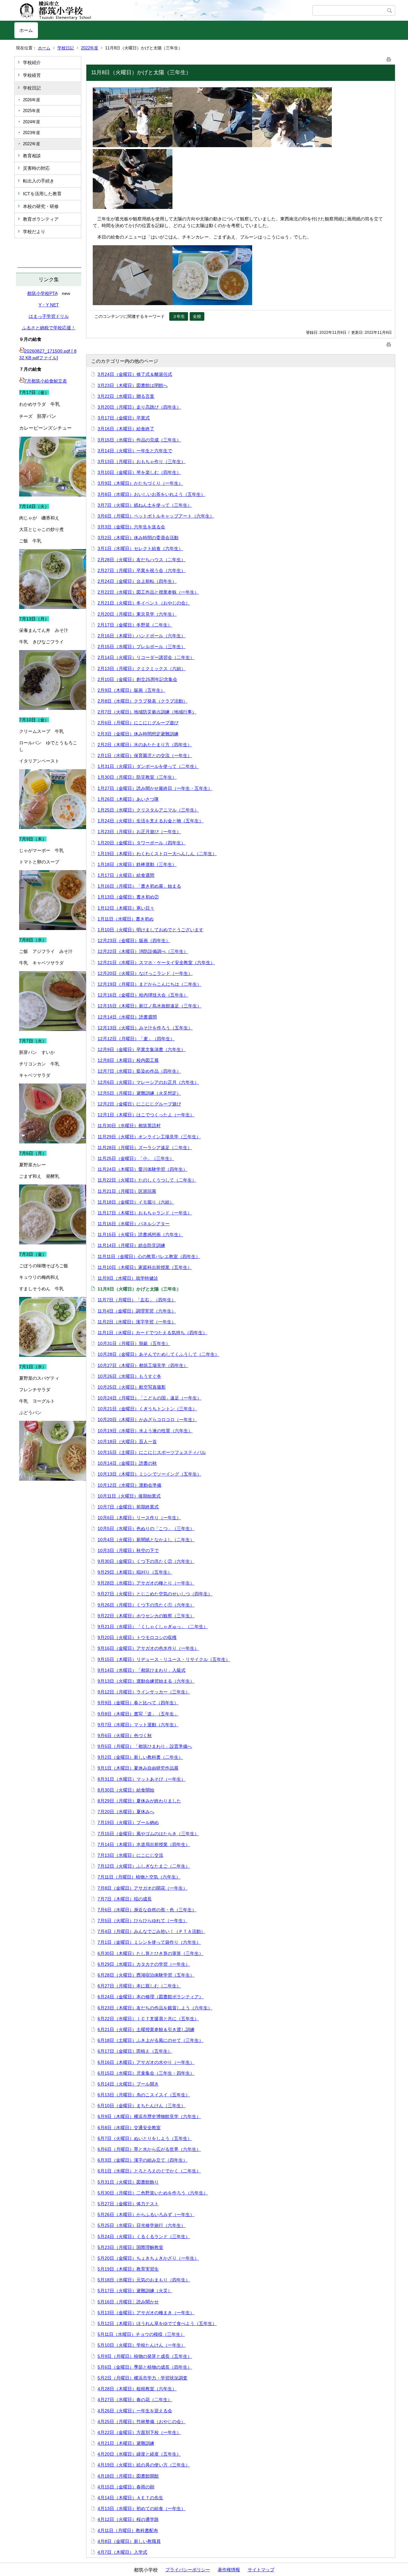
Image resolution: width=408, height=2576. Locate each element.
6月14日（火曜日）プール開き (128, 2084)
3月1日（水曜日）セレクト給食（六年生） (140, 548)
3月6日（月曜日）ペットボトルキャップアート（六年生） (156, 516)
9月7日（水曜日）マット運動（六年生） (138, 1725)
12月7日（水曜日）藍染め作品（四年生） (139, 1071)
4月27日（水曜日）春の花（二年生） (135, 2400)
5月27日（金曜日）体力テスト (128, 2204)
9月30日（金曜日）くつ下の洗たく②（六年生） (146, 1561)
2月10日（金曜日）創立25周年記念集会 (137, 679)
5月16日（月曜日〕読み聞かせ (128, 2302)
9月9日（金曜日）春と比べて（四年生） (138, 1703)
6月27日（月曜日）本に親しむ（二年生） (139, 1986)
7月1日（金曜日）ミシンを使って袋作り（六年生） (149, 1942)
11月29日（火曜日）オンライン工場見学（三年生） (149, 1137)
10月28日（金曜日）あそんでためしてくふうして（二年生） (158, 1354)
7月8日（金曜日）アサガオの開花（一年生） (142, 1888)
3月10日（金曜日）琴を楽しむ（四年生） (139, 472)
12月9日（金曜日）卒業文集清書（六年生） (142, 1049)
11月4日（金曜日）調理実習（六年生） (137, 1311)
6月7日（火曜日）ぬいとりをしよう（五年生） (145, 2138)
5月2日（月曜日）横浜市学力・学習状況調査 (142, 2378)
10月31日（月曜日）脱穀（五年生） (134, 1343)
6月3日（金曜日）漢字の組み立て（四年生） (142, 2160)
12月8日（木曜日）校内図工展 (128, 1060)
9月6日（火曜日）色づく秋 (125, 1735)
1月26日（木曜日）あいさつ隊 (128, 799)
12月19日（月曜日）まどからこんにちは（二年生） (149, 984)
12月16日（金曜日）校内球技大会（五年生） (143, 995)
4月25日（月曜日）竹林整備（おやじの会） (142, 2422)
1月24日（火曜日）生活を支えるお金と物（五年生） (150, 821)
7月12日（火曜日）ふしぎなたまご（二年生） (144, 1866)
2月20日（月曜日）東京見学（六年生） (137, 614)
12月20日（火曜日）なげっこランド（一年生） (145, 973)
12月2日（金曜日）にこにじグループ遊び (139, 1104)
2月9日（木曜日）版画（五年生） (131, 690)
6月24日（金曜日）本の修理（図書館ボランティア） (150, 1997)
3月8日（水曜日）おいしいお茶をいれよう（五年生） (151, 494)
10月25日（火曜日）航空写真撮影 (132, 1387)
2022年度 (90, 48)
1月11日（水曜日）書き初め (126, 919)
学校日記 (66, 48)
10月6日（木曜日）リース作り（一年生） (139, 1518)
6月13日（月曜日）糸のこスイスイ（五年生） (144, 2095)
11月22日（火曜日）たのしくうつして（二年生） (147, 1180)
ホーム (26, 30)
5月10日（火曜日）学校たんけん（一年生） (142, 2345)
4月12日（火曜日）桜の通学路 (128, 2519)
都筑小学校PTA (42, 293)
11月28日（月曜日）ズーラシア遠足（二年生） (145, 1148)
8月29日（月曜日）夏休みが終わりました (139, 1801)
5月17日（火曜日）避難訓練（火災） (135, 2291)
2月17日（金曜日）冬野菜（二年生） (135, 625)
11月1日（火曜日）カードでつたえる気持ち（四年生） (152, 1333)
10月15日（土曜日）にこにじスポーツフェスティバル (152, 1452)
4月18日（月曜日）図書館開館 (128, 2476)
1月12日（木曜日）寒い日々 (126, 908)
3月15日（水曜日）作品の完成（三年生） (139, 440)
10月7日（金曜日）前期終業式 (128, 1507)
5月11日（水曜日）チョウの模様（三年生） (141, 2334)
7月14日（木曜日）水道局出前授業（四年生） (144, 1844)
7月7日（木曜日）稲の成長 (125, 1899)
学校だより (34, 232)
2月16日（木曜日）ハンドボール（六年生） (142, 636)
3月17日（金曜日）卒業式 (124, 418)
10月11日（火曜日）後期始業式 (129, 1496)
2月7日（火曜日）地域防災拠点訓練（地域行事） (147, 712)
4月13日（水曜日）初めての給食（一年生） (142, 2508)
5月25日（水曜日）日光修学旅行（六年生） (142, 2225)
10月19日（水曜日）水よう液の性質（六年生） (145, 1431)
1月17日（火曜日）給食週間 (126, 875)
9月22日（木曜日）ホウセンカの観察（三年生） (146, 1616)
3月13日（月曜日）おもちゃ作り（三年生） (142, 462)
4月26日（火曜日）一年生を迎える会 (135, 2411)
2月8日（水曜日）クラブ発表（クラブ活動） (142, 701)
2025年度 (32, 111)
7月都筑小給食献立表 (46, 381)
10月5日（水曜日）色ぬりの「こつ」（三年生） (146, 1528)
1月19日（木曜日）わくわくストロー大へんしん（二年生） (157, 854)
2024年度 (32, 122)
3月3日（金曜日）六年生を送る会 (131, 527)
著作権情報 (229, 2570)
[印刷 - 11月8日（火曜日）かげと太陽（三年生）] (389, 58)
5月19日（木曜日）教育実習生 (128, 2269)
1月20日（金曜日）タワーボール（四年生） (142, 843)
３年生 (179, 316)
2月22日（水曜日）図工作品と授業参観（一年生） (148, 592)
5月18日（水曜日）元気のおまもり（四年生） (144, 2280)
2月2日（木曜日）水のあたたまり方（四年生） (145, 745)
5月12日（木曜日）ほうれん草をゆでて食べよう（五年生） (157, 2323)
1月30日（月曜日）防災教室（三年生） (137, 777)
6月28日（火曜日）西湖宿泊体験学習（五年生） (146, 1975)
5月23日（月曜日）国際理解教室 (130, 2247)
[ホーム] (163, 11)
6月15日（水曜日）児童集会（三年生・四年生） (146, 2073)
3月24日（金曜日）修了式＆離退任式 (135, 374)
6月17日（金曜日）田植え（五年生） (135, 2051)
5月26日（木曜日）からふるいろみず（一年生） (146, 2215)
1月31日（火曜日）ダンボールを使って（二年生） (148, 766)
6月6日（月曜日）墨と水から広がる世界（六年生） (149, 2149)
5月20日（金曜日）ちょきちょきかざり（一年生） (148, 2258)
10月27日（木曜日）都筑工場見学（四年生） (143, 1365)
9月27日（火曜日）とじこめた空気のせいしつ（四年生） (155, 1594)
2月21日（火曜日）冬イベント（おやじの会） (144, 603)
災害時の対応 (36, 168)
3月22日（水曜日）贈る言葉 (126, 396)
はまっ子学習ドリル (49, 316)
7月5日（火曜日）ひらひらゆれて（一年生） (142, 1921)
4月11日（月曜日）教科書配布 (128, 2530)
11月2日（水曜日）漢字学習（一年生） (137, 1322)
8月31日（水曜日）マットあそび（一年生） (142, 1779)
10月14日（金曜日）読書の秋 (127, 1463)
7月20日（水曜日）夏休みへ (126, 1812)
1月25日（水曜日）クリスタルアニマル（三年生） (148, 810)
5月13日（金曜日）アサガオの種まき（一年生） (146, 2313)
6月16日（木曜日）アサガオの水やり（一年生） (146, 2062)
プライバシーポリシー (188, 2570)
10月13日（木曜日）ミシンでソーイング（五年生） (149, 1474)
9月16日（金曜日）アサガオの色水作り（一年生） (148, 1648)
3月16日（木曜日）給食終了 (126, 429)
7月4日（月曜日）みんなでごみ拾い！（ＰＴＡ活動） (151, 1931)
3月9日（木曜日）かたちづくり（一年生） (140, 483)
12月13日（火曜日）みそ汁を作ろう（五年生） (145, 1028)
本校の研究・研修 (41, 206)
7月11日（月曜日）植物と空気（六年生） (139, 1877)
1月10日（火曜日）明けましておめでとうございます (150, 930)
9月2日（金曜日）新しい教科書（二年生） (140, 1757)
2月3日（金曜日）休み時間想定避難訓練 (138, 734)
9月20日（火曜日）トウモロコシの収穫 (137, 1637)
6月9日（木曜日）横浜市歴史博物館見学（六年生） (149, 2116)
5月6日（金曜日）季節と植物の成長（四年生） (145, 2367)
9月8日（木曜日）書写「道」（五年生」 (138, 1714)
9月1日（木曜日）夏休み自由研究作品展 (138, 1768)
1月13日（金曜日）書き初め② (128, 897)
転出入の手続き (39, 181)
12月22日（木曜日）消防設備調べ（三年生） (143, 951)
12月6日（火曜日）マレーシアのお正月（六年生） (148, 1082)
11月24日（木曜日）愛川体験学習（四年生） (142, 1169)
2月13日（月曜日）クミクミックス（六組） (142, 669)
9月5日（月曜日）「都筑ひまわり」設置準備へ (145, 1746)
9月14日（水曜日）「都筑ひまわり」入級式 (142, 1670)
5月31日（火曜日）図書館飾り (128, 2182)
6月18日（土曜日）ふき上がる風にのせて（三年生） (150, 2040)
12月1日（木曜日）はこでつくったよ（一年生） (146, 1115)
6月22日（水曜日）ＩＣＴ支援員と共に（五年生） (148, 2019)
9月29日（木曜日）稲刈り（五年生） (135, 1572)
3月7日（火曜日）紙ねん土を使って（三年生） (145, 505)
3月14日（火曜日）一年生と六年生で (135, 451)
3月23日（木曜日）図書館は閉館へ (133, 385)
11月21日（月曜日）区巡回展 (127, 1191)
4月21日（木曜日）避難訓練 (126, 2443)
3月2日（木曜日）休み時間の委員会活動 (138, 538)
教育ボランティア (41, 219)
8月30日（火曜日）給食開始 (126, 1790)
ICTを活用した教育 (42, 194)
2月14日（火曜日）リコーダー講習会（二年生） (146, 657)
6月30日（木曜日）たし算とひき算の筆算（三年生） (150, 1953)
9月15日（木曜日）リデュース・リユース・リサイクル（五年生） (164, 1659)
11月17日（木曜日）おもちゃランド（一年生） (145, 1213)
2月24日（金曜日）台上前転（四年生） (137, 581)
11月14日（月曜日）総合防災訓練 (131, 1245)
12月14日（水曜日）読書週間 (127, 1017)
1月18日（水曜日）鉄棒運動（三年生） (137, 864)
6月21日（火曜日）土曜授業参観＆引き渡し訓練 (146, 2029)
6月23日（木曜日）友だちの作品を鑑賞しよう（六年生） (155, 2008)
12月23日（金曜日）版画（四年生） (134, 941)
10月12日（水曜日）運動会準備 (129, 1485)
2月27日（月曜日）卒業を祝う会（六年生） (142, 570)
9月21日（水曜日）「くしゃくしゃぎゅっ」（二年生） (153, 1627)
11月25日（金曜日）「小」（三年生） (136, 1158)
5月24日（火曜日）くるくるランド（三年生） (144, 2236)
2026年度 (32, 100)
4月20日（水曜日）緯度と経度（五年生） (139, 2454)
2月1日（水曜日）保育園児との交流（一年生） (145, 755)
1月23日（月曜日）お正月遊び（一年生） (139, 832)
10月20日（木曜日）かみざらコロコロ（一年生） (147, 1420)
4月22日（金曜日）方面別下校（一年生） (139, 2432)
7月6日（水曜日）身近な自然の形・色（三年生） (147, 1910)
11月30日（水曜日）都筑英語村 (129, 1126)
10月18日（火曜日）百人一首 (127, 1442)
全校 (197, 316)
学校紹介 (32, 62)
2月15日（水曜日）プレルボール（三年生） (142, 647)
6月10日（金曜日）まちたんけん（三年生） (142, 2106)
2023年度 (32, 133)
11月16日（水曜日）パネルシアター (134, 1224)
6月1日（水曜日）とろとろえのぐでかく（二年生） (149, 2171)
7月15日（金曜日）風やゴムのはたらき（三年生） (148, 1834)
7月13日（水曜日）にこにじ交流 (130, 1855)
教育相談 (32, 156)
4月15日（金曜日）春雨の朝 (126, 2487)
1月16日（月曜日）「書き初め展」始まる (139, 886)
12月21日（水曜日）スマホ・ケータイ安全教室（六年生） (156, 962)
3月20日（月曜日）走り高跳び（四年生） (139, 407)
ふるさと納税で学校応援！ (49, 328)
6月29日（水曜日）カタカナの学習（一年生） (144, 1964)
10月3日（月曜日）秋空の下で (128, 1550)
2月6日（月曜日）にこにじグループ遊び (138, 723)
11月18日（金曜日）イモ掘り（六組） (136, 1202)
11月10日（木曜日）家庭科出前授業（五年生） (145, 1267)
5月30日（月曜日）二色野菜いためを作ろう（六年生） (153, 2193)
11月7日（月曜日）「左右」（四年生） (137, 1300)
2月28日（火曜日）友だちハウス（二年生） (142, 560)
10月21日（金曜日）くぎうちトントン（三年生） (147, 1409)
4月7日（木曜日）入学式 (122, 2552)
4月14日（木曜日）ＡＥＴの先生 (130, 2498)
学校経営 (32, 75)
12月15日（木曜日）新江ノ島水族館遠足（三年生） (149, 1006)
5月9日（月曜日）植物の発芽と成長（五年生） (145, 2356)
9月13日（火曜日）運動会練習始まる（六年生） (146, 1681)
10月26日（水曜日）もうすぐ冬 (129, 1376)
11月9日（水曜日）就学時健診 (128, 1278)
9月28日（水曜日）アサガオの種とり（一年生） (146, 1583)
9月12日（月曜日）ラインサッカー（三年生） (144, 1692)
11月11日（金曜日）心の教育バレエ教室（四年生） (149, 1256)
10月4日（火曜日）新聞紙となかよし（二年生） (146, 1540)
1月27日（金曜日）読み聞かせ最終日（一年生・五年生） (155, 788)
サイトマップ (261, 2570)
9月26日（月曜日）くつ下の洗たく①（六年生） (146, 1605)
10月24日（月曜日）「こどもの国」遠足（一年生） (149, 1398)
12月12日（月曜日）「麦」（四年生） (136, 1039)
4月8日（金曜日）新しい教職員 (129, 2541)
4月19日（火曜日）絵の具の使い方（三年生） (144, 2465)
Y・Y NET (49, 305)
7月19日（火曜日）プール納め (128, 1822)
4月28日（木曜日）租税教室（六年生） (137, 2389)
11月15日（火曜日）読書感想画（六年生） (140, 1234)
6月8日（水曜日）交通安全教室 (129, 2128)
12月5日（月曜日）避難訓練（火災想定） (139, 1093)
